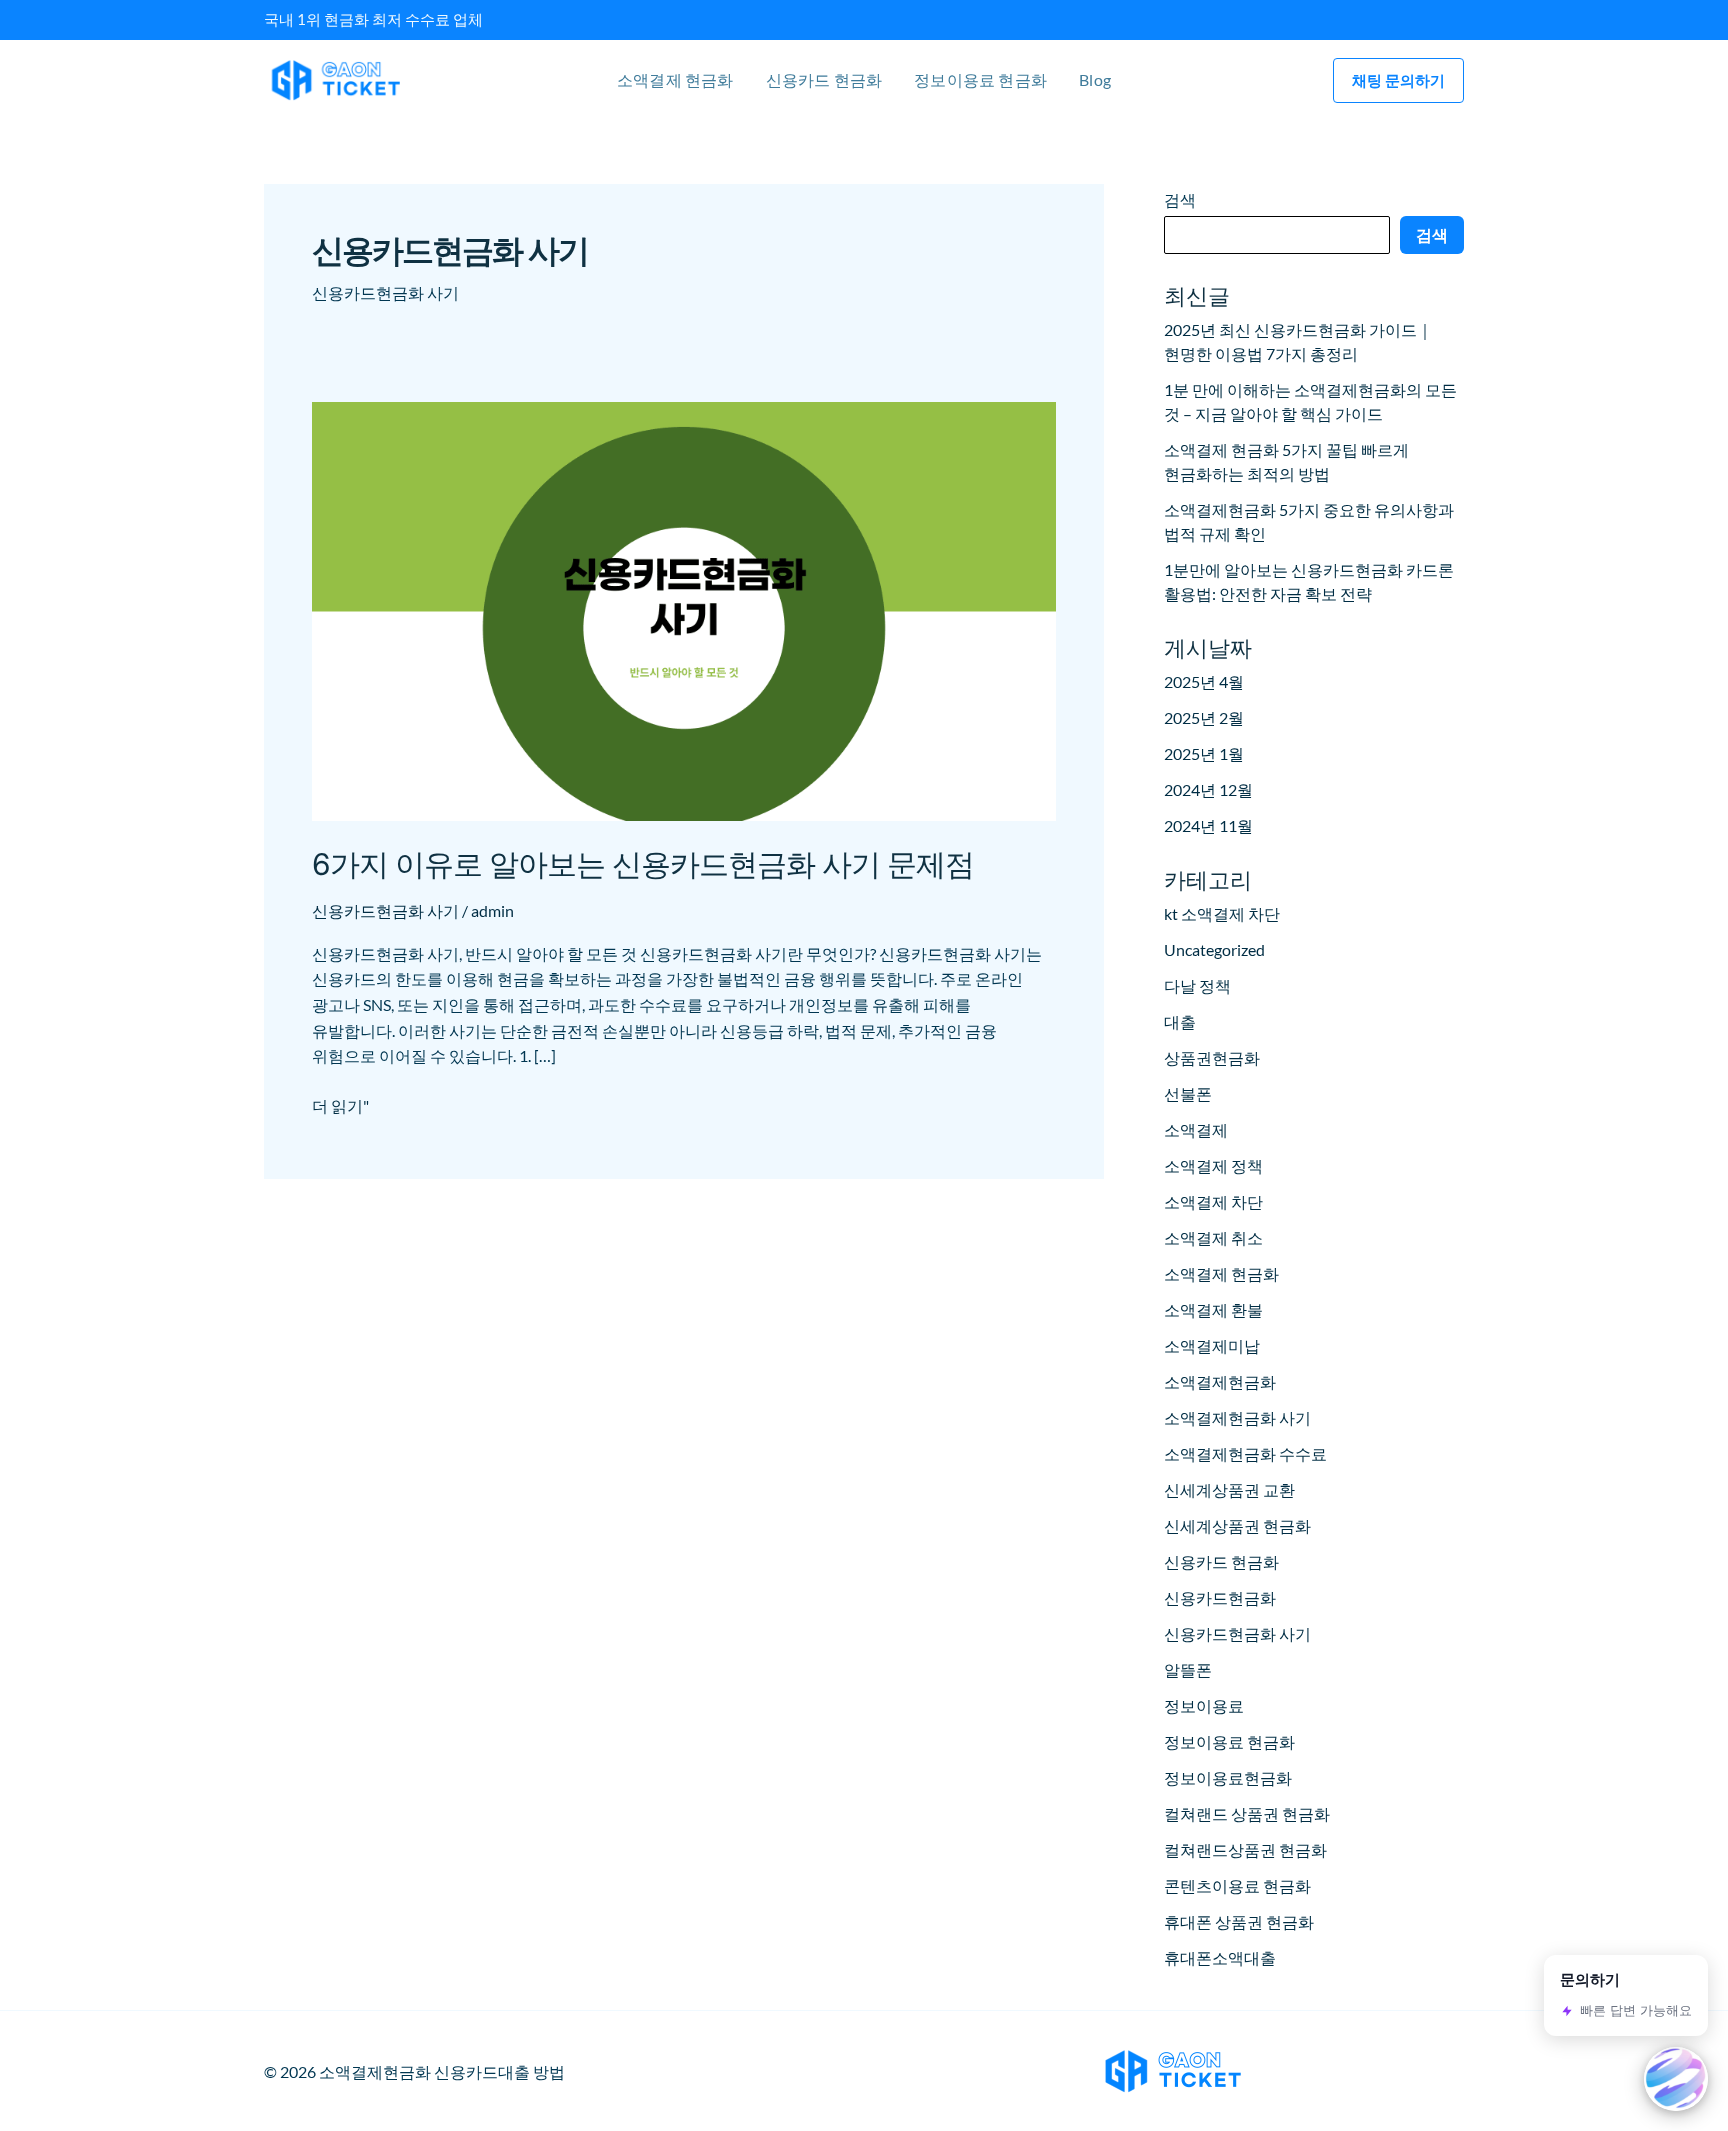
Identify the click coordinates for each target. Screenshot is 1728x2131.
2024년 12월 (1208, 789)
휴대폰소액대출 (1220, 1957)
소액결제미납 (1212, 1345)
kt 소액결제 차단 (1222, 913)
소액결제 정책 (1213, 1165)
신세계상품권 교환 (1229, 1489)
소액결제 (1196, 1129)
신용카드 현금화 (824, 79)
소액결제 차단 (1213, 1201)
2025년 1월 (1204, 753)
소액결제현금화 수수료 (1245, 1453)
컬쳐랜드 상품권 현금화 (1247, 1813)
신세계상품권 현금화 (1237, 1525)
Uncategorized (1214, 949)
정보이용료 (1204, 1705)
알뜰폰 (1188, 1669)
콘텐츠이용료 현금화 (1237, 1885)
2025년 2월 (1204, 717)
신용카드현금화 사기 (385, 910)
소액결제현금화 (1220, 1381)
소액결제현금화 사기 (1237, 1417)
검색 (1180, 199)
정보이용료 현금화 (980, 79)
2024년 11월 (1208, 825)
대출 (1180, 1021)
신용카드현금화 (1220, 1597)
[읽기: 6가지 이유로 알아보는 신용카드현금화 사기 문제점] (684, 608)
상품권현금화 (1212, 1057)
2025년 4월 (1204, 681)
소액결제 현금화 (675, 79)
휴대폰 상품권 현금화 (1239, 1921)
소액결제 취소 (1213, 1237)
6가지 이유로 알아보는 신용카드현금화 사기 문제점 (643, 864)
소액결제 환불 (1213, 1309)
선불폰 (1188, 1093)
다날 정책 (1197, 985)
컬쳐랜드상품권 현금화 (1245, 1849)
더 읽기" (340, 1104)
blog (1095, 79)
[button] (1398, 80)
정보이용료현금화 (1228, 1777)
